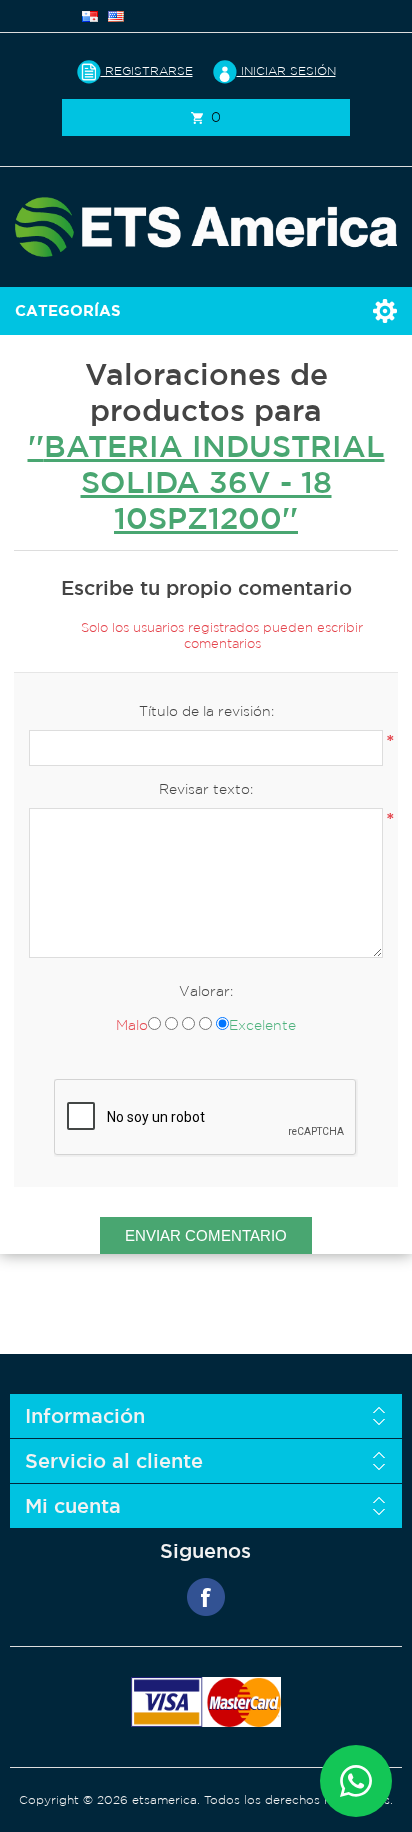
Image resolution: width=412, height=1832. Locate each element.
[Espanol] (90, 16)
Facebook (206, 1597)
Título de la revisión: (206, 711)
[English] (116, 16)
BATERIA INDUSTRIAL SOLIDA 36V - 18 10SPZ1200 (214, 481)
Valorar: (206, 991)
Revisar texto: (206, 789)
